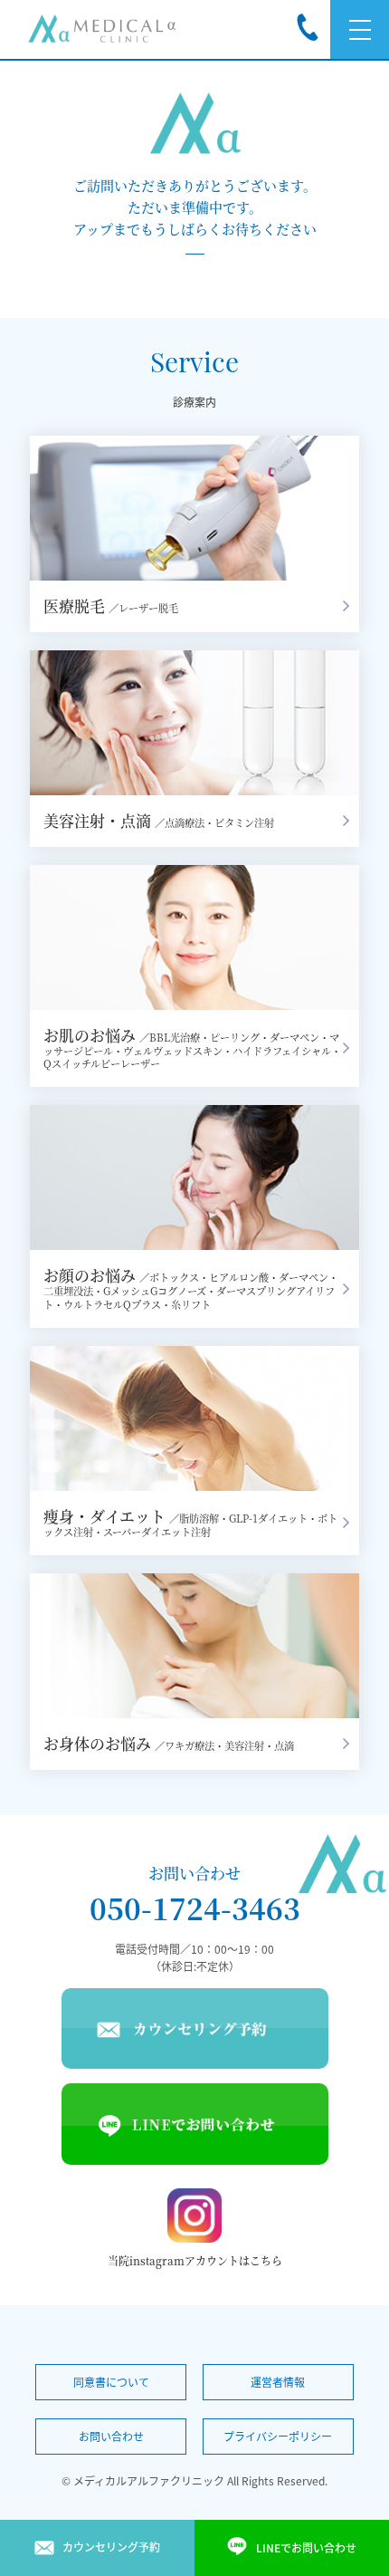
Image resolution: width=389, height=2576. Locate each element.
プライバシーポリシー (278, 2437)
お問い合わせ (111, 2437)
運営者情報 (278, 2382)
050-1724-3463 (195, 1908)
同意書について (111, 2382)
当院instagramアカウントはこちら (195, 2260)
